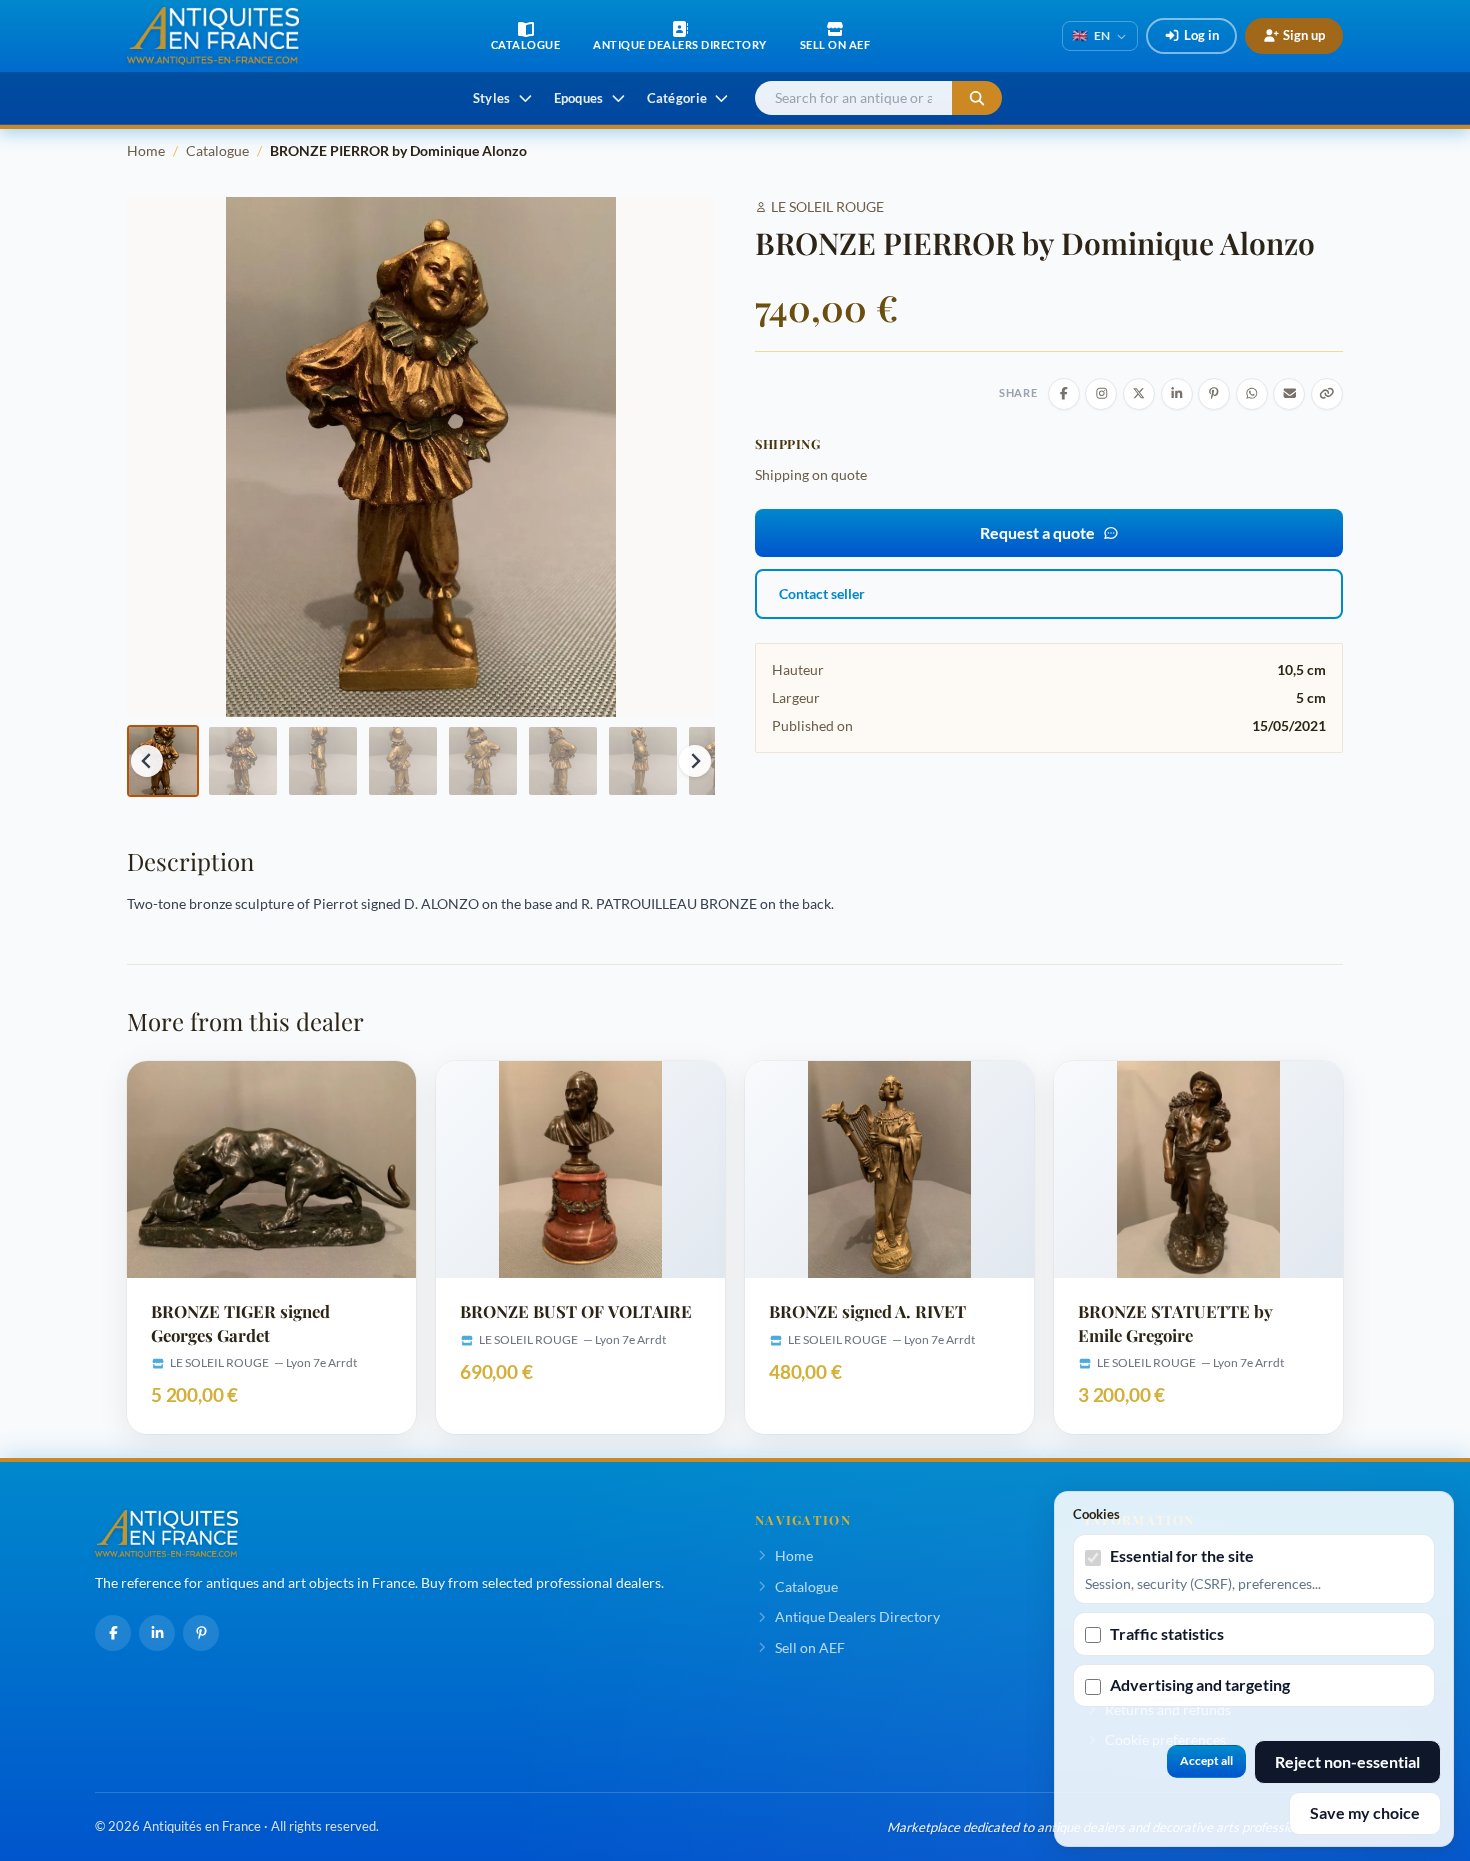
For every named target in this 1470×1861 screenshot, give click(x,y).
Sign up (1304, 35)
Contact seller (822, 593)
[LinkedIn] (157, 1633)
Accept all (1206, 1760)
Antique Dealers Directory (857, 1616)
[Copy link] (1327, 394)
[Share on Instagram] (1101, 394)
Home (146, 150)
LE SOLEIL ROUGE (827, 206)
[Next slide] (695, 761)
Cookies (1096, 1514)
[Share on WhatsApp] (1252, 394)
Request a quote (1037, 532)
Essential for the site (1182, 1555)
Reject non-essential (1347, 1761)
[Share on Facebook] (1064, 394)
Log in (1201, 35)
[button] (163, 761)
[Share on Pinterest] (1214, 394)
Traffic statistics (1167, 1633)
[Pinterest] (201, 1633)
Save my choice (1365, 1812)
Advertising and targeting (1200, 1684)
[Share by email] (1289, 394)
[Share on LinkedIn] (1177, 394)
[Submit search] (977, 98)
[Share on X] (1139, 394)
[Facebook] (113, 1633)
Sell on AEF (810, 1647)
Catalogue (217, 150)
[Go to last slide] (147, 761)
